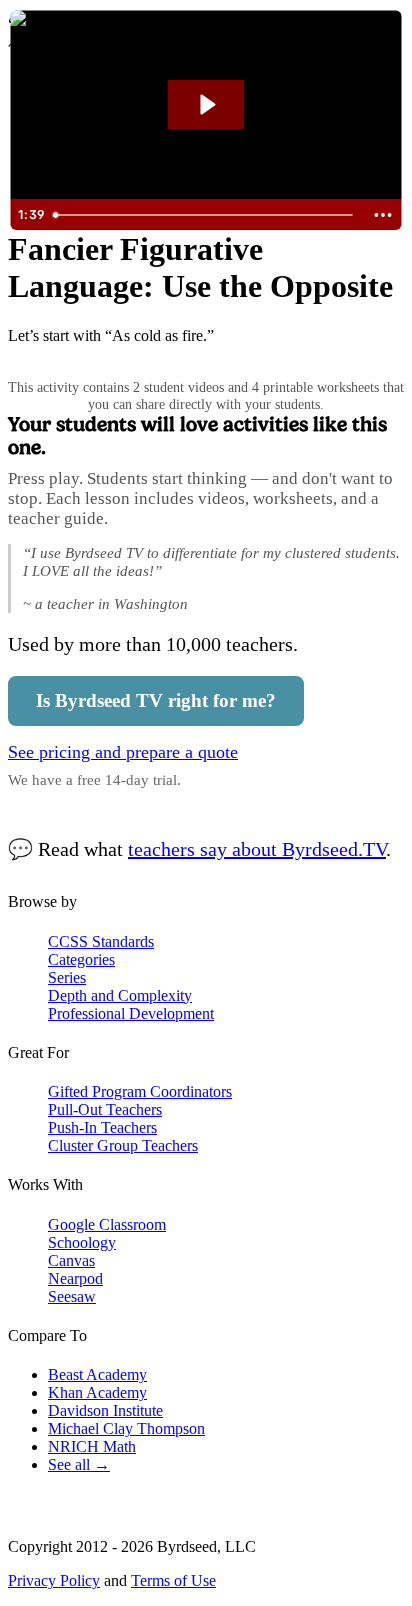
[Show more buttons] (383, 215)
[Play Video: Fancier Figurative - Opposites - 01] (206, 104)
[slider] (205, 215)
